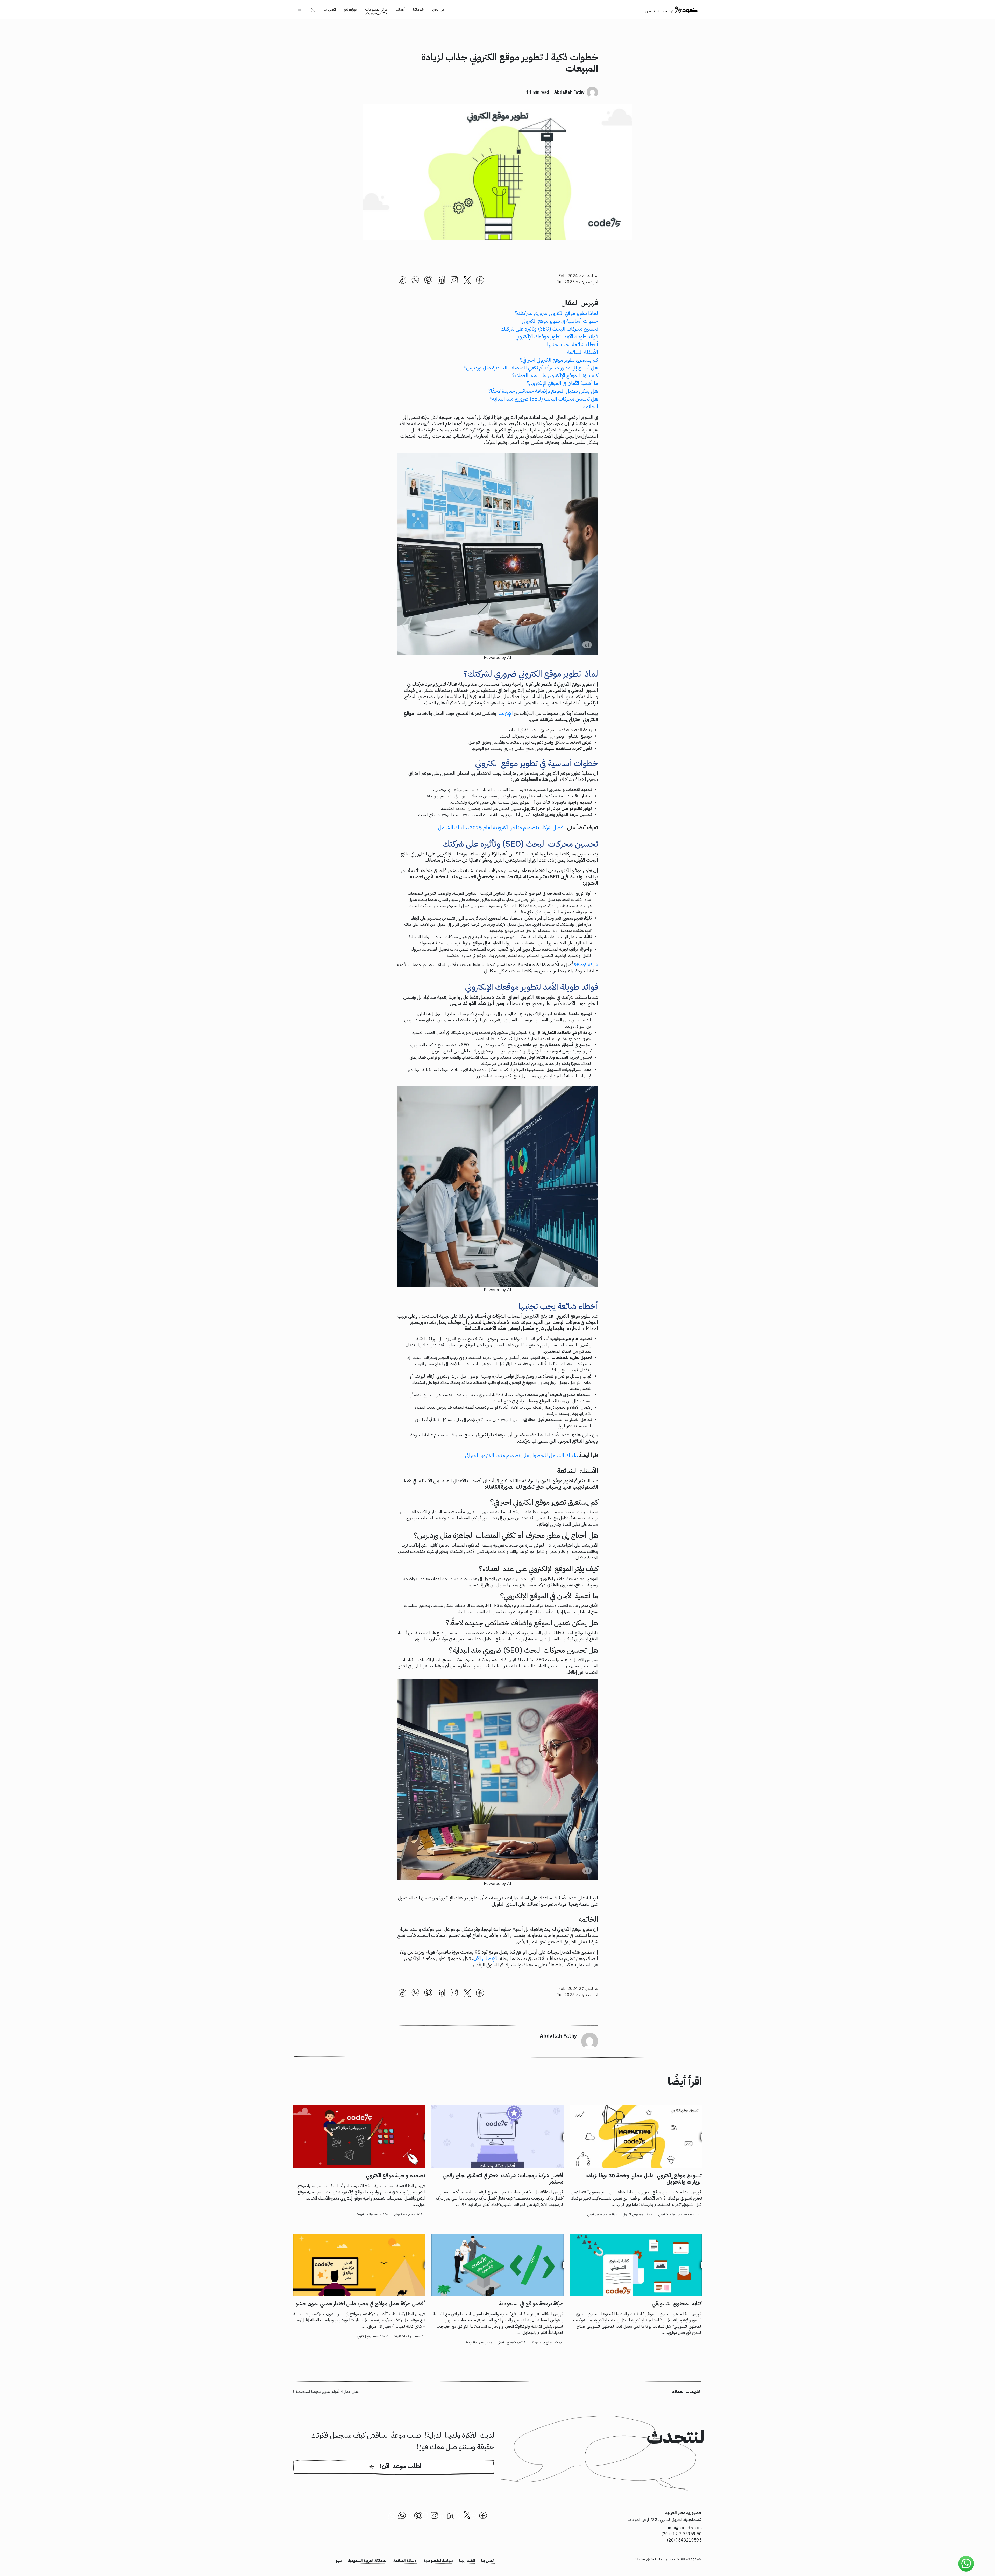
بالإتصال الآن (487, 1958)
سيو (339, 2561)
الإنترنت (506, 713)
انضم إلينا (467, 2561)
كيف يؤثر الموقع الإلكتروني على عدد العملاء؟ (555, 375)
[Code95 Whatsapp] (966, 2564)
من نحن (438, 9)
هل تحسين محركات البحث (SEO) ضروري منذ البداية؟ (544, 399)
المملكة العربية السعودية (368, 2561)
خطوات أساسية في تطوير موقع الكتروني (560, 321)
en (300, 10)
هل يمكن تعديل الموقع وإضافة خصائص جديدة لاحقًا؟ (543, 391)
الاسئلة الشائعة (405, 2561)
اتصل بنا (330, 9)
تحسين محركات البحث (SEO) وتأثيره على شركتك (549, 329)
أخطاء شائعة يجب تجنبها (573, 344)
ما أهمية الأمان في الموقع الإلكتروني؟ (562, 383)
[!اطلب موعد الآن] (394, 2474)
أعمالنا (400, 9)
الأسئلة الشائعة (583, 352)
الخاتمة (591, 406)
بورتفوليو (350, 9)
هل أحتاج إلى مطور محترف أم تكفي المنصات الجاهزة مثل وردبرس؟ (531, 368)
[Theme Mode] (313, 10)
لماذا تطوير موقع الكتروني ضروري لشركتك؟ (556, 313)
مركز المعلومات (376, 9)
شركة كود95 (586, 964)
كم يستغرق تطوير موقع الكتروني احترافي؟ (559, 360)
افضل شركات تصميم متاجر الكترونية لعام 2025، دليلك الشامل (501, 827)
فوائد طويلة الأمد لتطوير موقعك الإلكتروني (557, 336)
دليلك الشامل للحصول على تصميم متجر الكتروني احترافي (521, 1455)
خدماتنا (418, 9)
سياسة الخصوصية (438, 2561)
